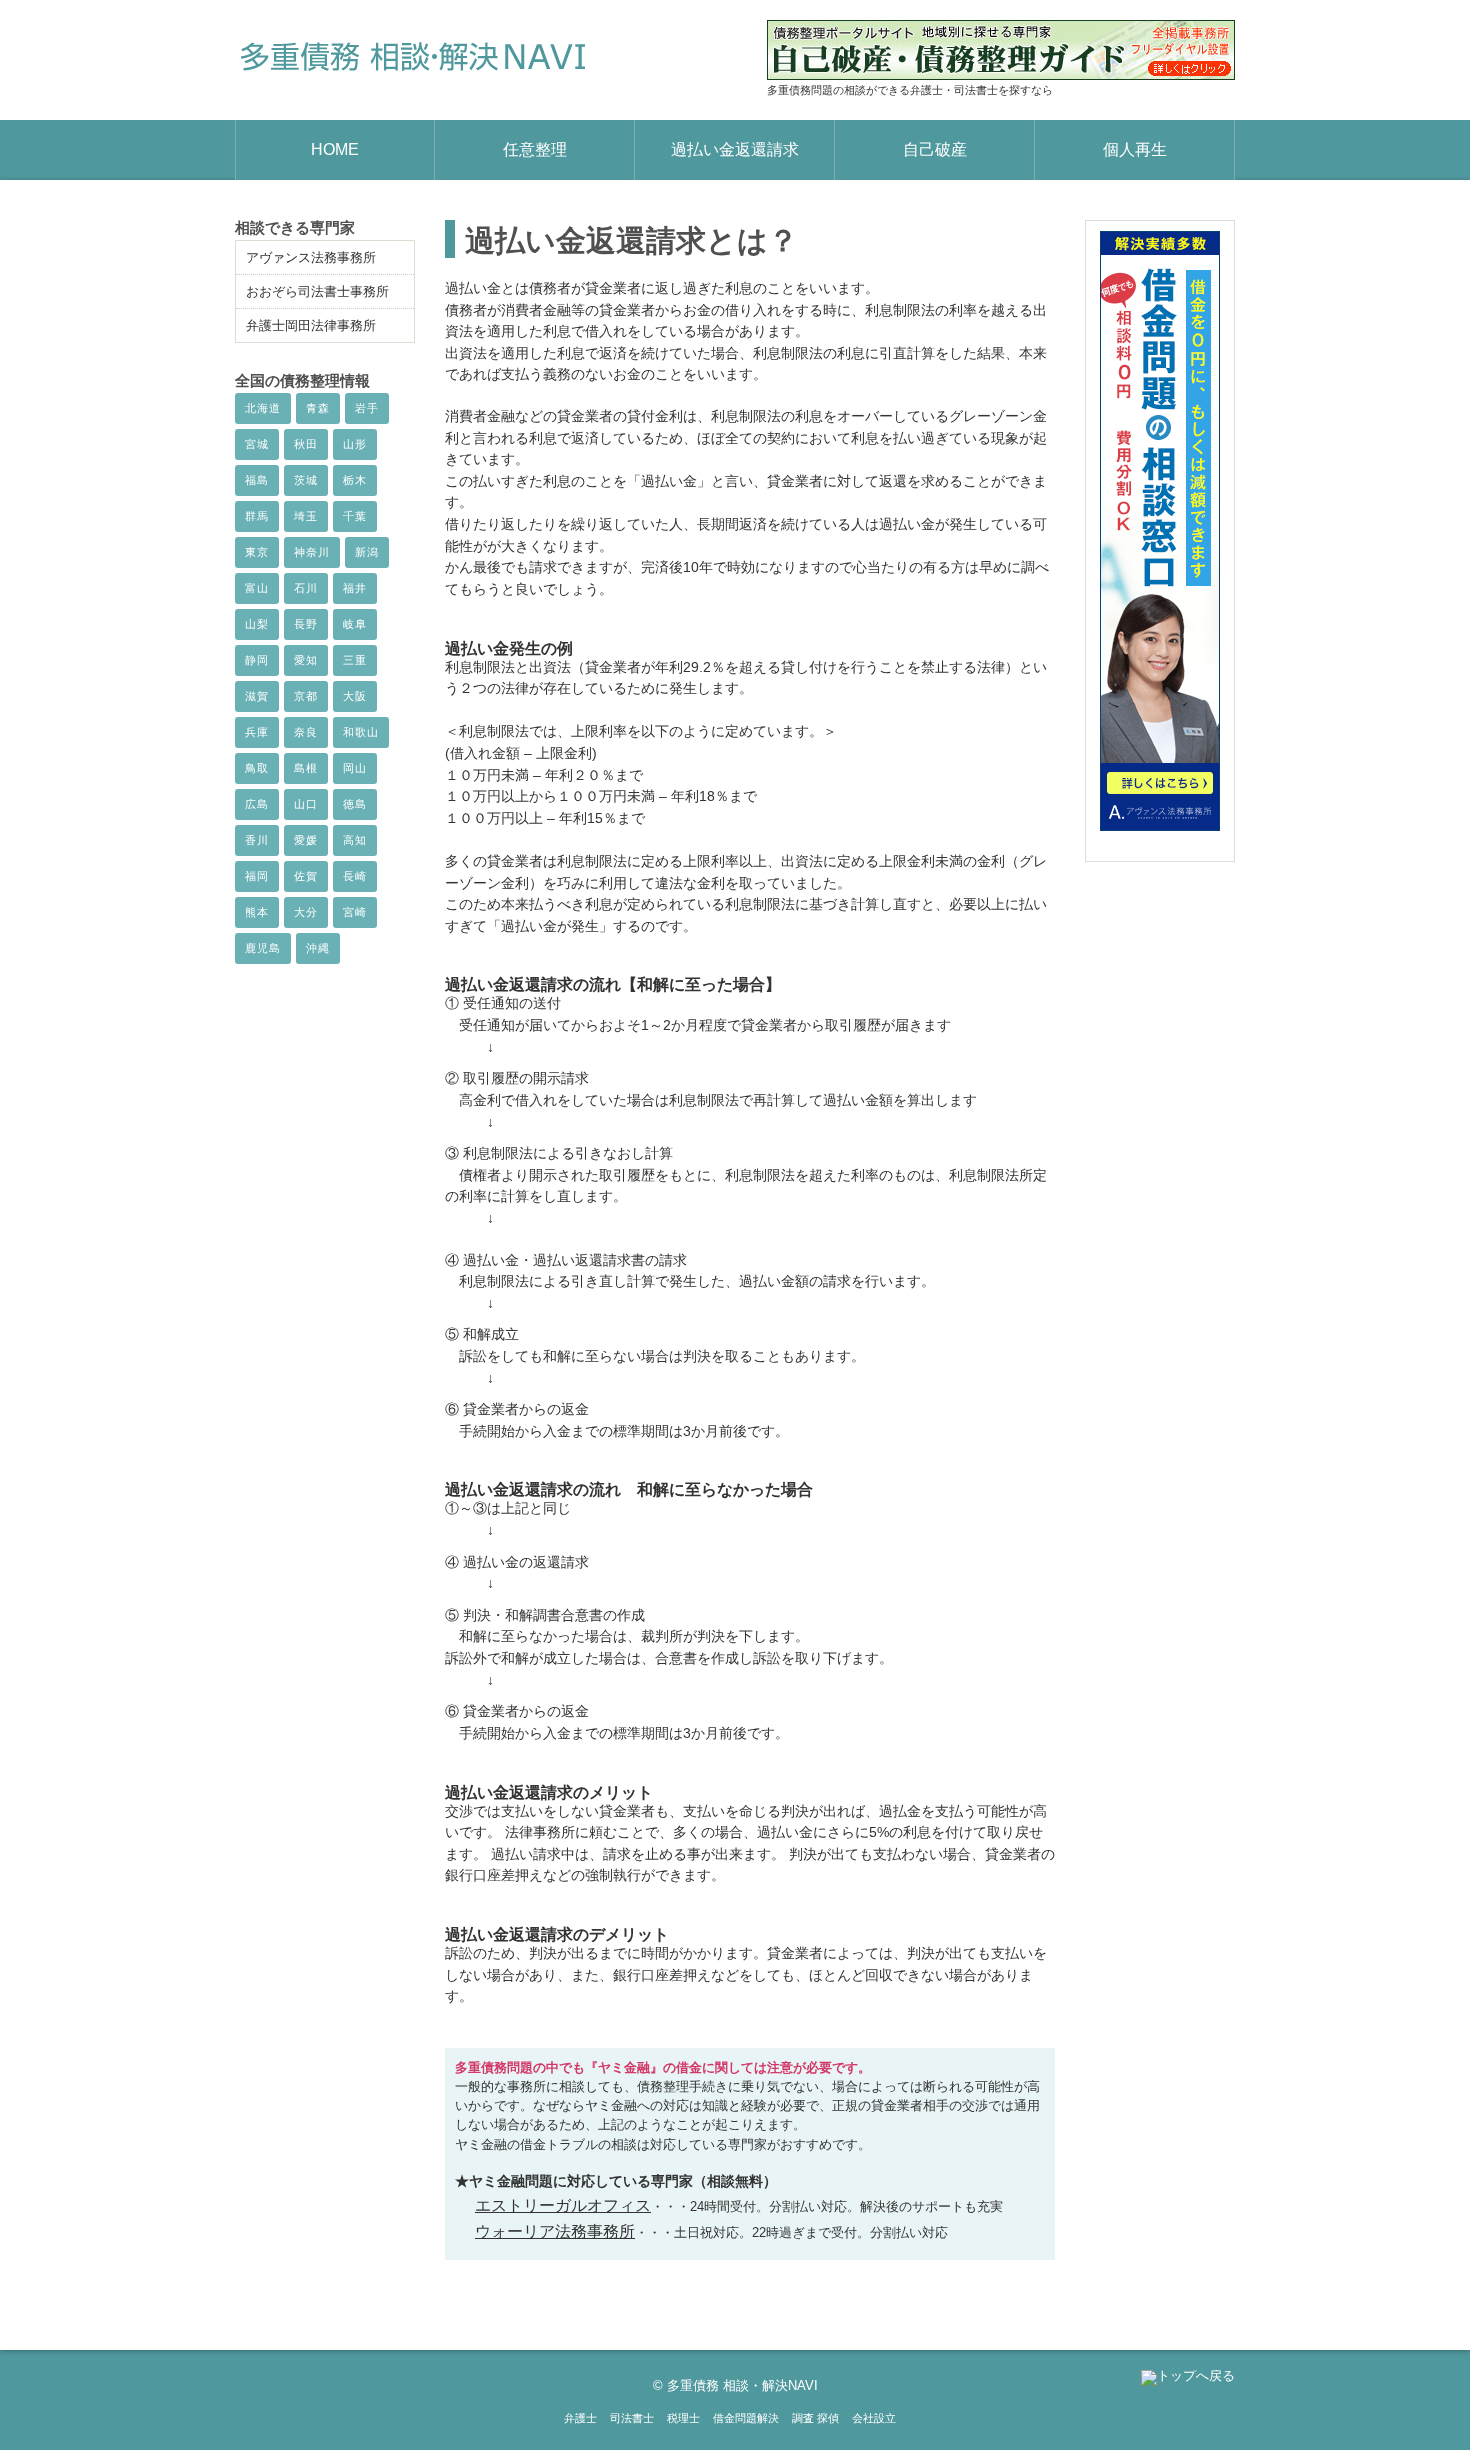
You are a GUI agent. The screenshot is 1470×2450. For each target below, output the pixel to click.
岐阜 (355, 624)
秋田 (306, 444)
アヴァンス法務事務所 (311, 257)
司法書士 (632, 2418)
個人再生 (1135, 149)
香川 (257, 840)
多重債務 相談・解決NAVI (742, 2385)
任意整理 (535, 149)
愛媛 (306, 840)
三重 (355, 660)
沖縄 (318, 948)
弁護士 (580, 2418)
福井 (355, 588)
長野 (306, 624)
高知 (355, 840)
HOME (335, 149)
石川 (306, 588)
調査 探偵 (815, 2418)
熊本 (257, 912)
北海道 (263, 408)
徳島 (355, 804)
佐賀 (306, 876)
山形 (355, 444)
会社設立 (874, 2418)
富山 (257, 588)
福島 (257, 480)
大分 (306, 912)
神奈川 (312, 552)
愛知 (306, 660)
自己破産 (935, 149)
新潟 (367, 552)
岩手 (367, 408)
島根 (306, 768)
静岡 (257, 660)
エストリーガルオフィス (563, 2205)
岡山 (355, 768)
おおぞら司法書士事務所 (317, 291)
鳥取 (257, 768)
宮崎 (355, 912)
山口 (306, 804)
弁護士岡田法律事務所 (311, 325)
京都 (306, 696)
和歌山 (361, 732)
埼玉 (306, 516)
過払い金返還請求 (735, 149)
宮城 (257, 444)
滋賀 (257, 696)
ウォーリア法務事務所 (555, 2231)
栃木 (355, 480)
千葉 (355, 516)
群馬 (257, 516)
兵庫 (257, 732)
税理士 (683, 2418)
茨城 (306, 480)
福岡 (257, 876)
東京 (257, 552)
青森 (318, 408)
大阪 (355, 696)
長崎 (355, 876)
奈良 (306, 732)
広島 (257, 804)
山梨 (257, 624)
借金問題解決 (746, 2418)
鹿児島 (263, 948)
